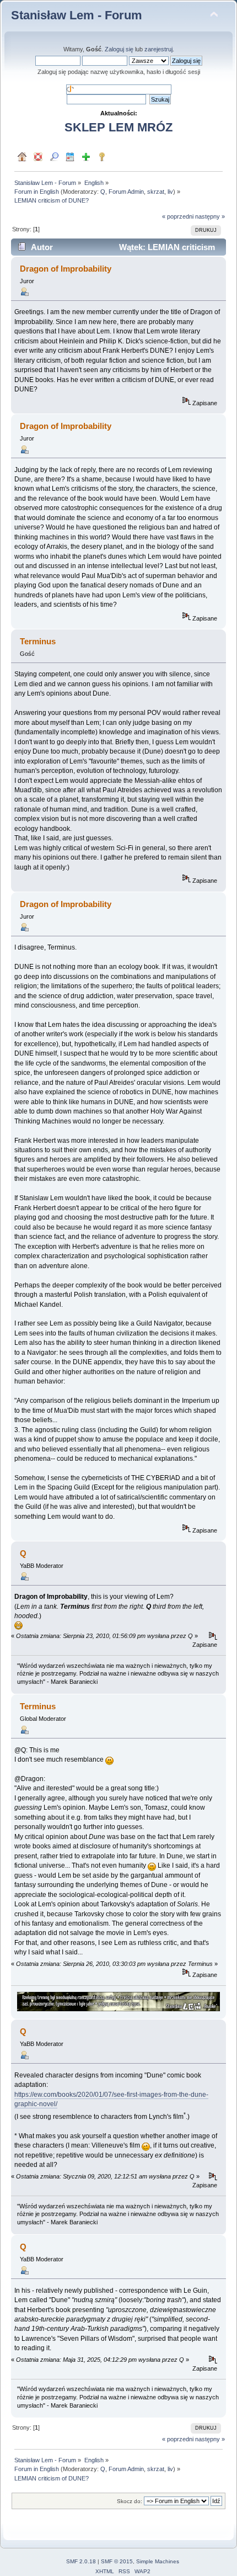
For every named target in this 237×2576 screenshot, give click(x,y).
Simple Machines (158, 2561)
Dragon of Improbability (66, 269)
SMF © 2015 (117, 2561)
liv (170, 192)
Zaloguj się (119, 49)
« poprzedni (178, 216)
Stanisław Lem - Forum (77, 15)
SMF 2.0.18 (81, 2561)
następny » (210, 216)
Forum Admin (126, 192)
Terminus (38, 1706)
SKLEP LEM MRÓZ (118, 127)
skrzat (156, 192)
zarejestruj (158, 49)
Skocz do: (130, 2501)
